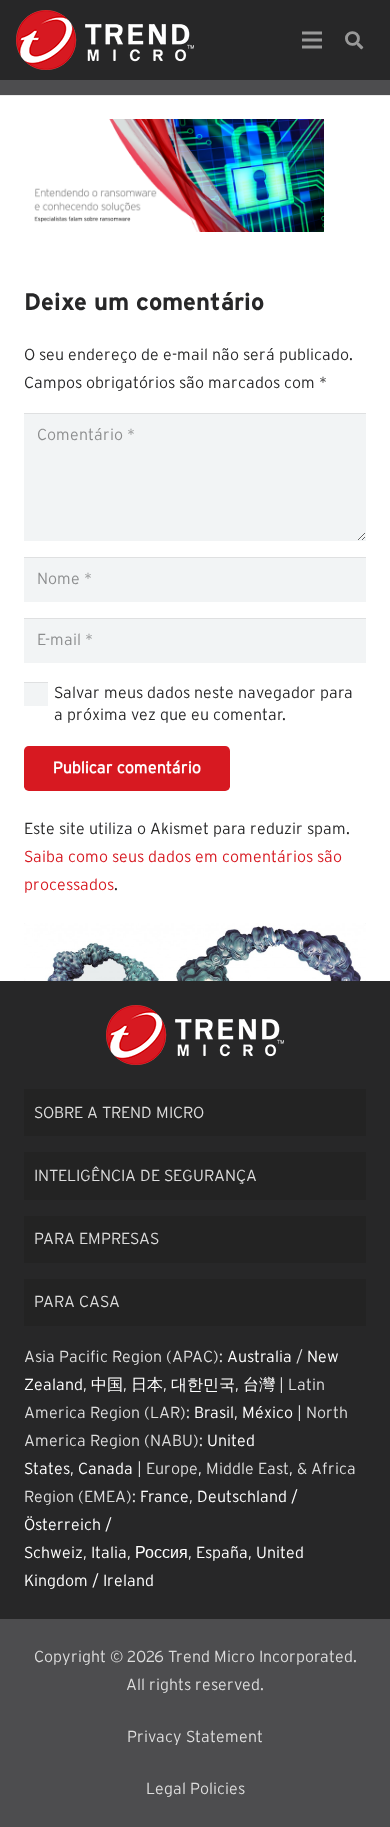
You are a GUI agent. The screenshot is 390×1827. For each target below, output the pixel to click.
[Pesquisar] (354, 40)
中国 (107, 1385)
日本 (147, 1385)
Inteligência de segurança (145, 1176)
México (267, 1413)
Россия (161, 1553)
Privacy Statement (195, 1737)
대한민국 (203, 1385)
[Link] (105, 40)
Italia (109, 1553)
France (164, 1497)
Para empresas (96, 1239)
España (222, 1553)
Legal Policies (195, 1789)
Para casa (77, 1302)
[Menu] (312, 40)
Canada (105, 1469)
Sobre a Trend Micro (119, 1113)
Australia (259, 1357)
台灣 (259, 1385)
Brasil (214, 1413)
